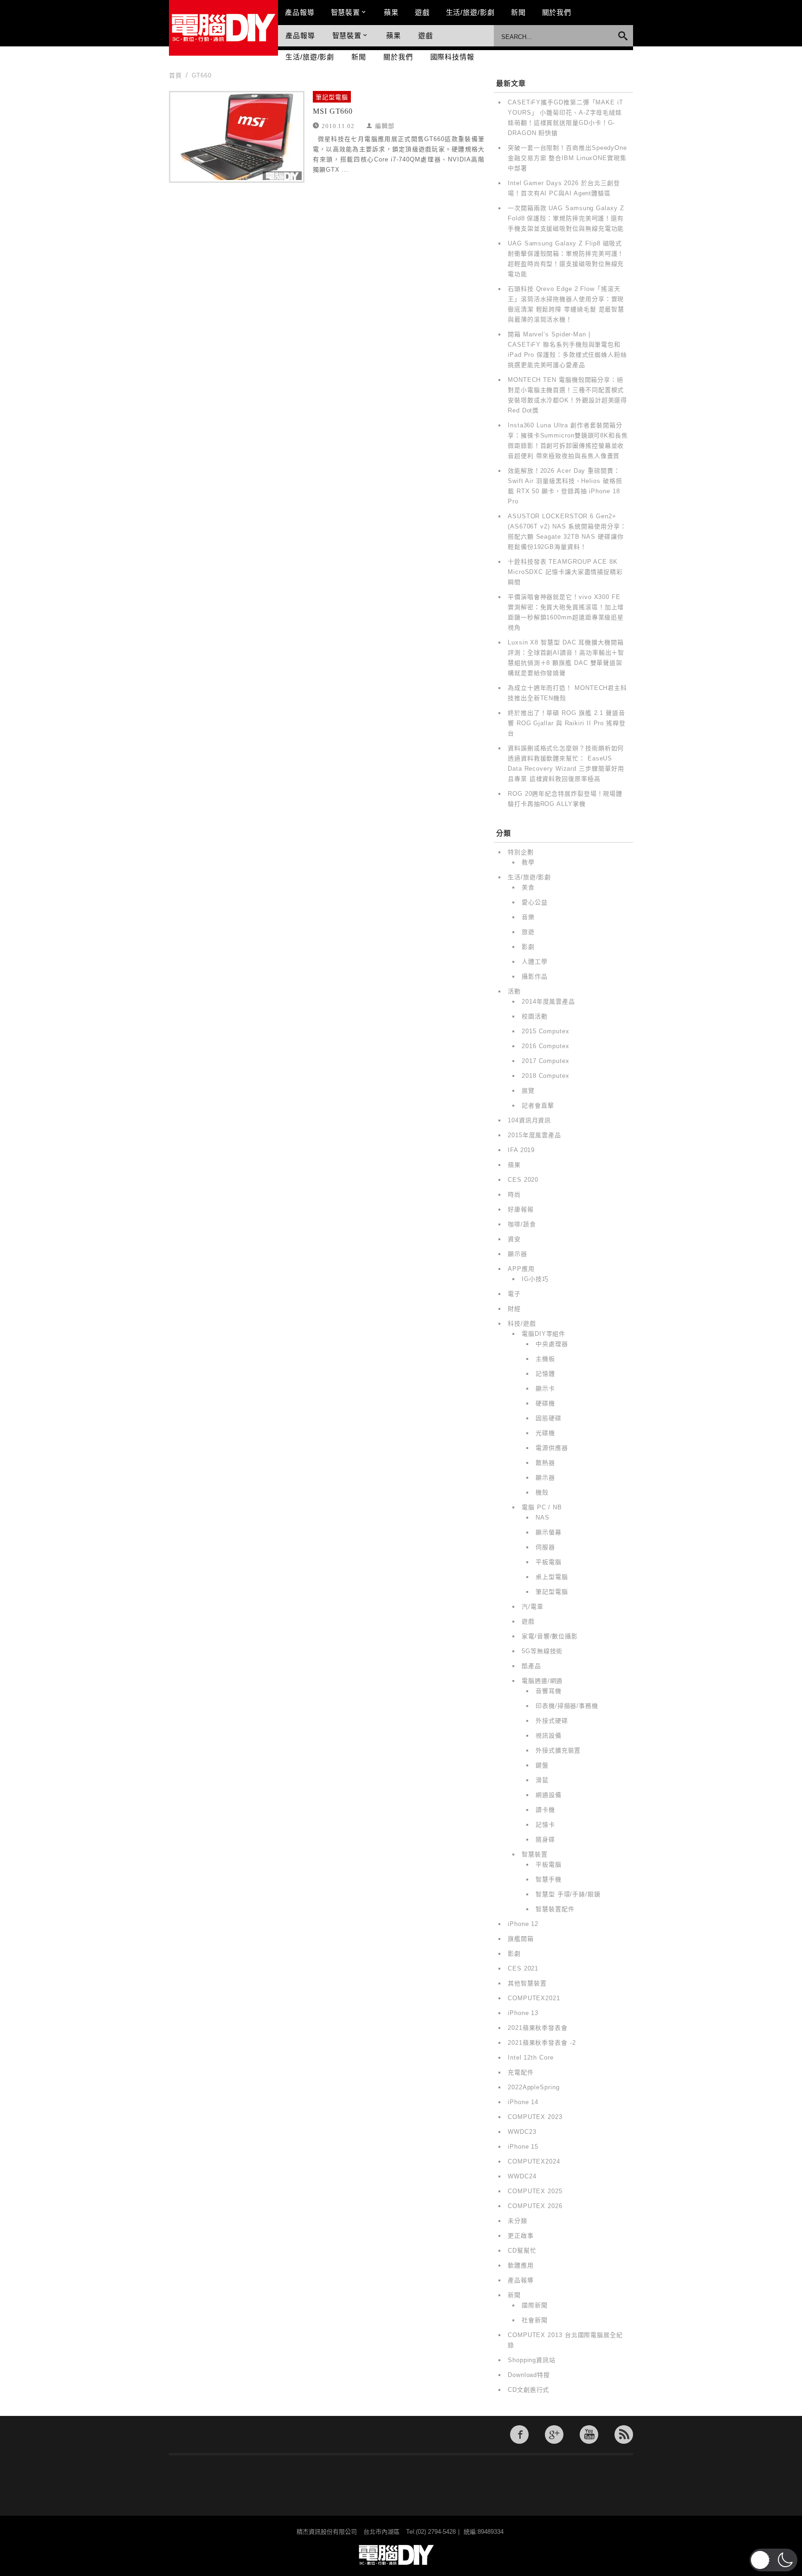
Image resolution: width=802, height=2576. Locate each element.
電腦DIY (223, 28)
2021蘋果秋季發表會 (538, 2028)
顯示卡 (545, 1388)
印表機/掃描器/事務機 (567, 1706)
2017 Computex (546, 1061)
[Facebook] (519, 2434)
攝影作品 (535, 976)
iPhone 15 (523, 2147)
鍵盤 (542, 1765)
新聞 (518, 12)
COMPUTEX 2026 (535, 2206)
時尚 (514, 1195)
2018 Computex (546, 1076)
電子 (514, 1294)
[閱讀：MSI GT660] (237, 137)
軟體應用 (521, 2265)
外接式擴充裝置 (558, 1750)
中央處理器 (552, 1344)
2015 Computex (546, 1031)
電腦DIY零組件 (543, 1334)
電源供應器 (552, 1448)
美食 (528, 887)
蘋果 (391, 12)
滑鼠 (542, 1780)
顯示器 (517, 1254)
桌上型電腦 (552, 1577)
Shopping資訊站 (532, 2360)
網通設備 (549, 1795)
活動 (514, 991)
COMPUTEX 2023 (535, 2117)
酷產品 (531, 1666)
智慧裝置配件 (555, 1909)
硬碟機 (545, 1403)
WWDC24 (522, 2176)
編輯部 (385, 126)
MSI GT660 (333, 111)
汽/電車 (533, 1607)
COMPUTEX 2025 (535, 2191)
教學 (528, 862)
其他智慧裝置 (527, 1983)
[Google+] (554, 2434)
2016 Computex (546, 1046)
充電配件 (521, 2072)
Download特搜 (529, 2375)
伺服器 (545, 1547)
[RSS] (624, 2434)
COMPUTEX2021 (534, 1998)
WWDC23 (522, 2132)
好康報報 (521, 1209)
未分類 (517, 2221)
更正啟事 (521, 2236)
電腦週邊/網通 (542, 1681)
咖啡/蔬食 (522, 1224)
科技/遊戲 (522, 1323)
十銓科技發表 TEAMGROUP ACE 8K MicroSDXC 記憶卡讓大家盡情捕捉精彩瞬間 (565, 572)
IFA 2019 (521, 1150)
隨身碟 (545, 1839)
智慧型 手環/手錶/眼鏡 (568, 1894)
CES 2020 (523, 1180)
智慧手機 (549, 1879)
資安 (514, 1239)
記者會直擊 (538, 1105)
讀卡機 (545, 1810)
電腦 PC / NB (542, 1507)
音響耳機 (549, 1691)
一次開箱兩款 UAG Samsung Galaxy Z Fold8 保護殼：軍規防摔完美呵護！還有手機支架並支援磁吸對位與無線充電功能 (566, 218)
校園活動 (535, 1016)
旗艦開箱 (521, 1939)
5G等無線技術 (542, 1651)
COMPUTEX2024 (534, 2161)
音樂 (528, 917)
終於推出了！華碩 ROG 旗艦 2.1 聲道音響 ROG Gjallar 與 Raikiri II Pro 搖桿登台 (567, 723)
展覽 (528, 1091)
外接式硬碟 (552, 1721)
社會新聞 (535, 2320)
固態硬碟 (549, 1418)
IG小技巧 (535, 1279)
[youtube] (589, 2434)
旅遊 (528, 932)
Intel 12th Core (531, 2058)
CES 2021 (523, 1968)
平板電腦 (549, 1562)
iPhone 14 (523, 2102)
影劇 (528, 947)
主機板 (545, 1359)
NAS (543, 1517)
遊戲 (422, 12)
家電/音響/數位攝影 (550, 1636)
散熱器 (545, 1463)
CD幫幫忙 (522, 2251)
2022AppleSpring (534, 2087)
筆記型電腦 (332, 97)
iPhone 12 (523, 1924)
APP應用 (521, 1269)
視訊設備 (549, 1736)
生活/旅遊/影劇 (470, 12)
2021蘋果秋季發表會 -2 (542, 2043)
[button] (773, 2560)
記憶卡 (545, 1825)
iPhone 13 (523, 2013)
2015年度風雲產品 (534, 1135)
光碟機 (545, 1433)
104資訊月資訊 (529, 1120)
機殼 (542, 1492)
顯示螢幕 (549, 1532)
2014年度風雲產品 (548, 1001)
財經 (514, 1309)
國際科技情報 (452, 57)
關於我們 (557, 12)
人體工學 (535, 962)
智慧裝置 (346, 12)
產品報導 (300, 12)
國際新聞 (535, 2305)
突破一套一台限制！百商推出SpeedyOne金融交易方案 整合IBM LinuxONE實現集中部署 (567, 158)
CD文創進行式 (528, 2390)
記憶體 (545, 1374)
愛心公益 (535, 902)
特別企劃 (521, 852)
